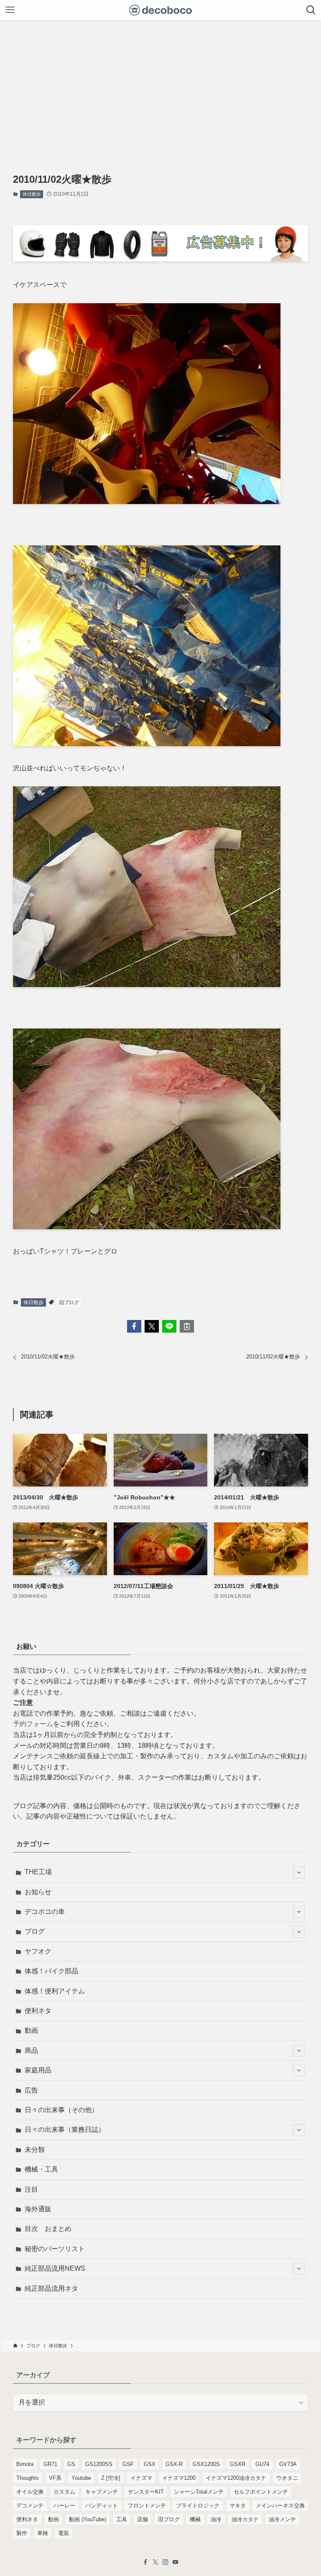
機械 (195, 2519)
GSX (150, 2464)
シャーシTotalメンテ (199, 2492)
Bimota (25, 2464)
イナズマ (141, 2478)
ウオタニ (287, 2478)
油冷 (216, 2519)
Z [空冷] (111, 2478)
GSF (128, 2464)
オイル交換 (30, 2492)
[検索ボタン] (311, 10)
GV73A (288, 2464)
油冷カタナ (245, 2519)
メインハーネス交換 (280, 2506)
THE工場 (38, 1872)
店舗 (143, 2519)
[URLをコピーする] (187, 1326)
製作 (22, 2533)
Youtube (81, 2478)
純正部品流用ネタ (51, 2288)
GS (71, 2464)
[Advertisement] (160, 83)
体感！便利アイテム (55, 1991)
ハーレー (64, 2506)
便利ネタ (38, 2011)
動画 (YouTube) (88, 2519)
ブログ (35, 1931)
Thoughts (28, 2478)
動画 (31, 2030)
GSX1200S (206, 2464)
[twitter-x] (155, 2562)
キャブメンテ (102, 2492)
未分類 (35, 2150)
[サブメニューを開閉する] (299, 1873)
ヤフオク (38, 1951)
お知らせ (38, 1892)
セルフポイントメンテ (261, 2492)
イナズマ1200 (179, 2478)
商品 (31, 2050)
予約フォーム (33, 1724)
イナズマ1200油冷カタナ (236, 2478)
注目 (31, 2189)
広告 (31, 2090)
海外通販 (38, 2209)
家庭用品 (38, 2070)
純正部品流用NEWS (55, 2268)
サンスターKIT (146, 2492)
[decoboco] (161, 10)
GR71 (50, 2464)
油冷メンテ (282, 2519)
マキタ (238, 2506)
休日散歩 (32, 194)
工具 (122, 2519)
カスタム (64, 2492)
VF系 (55, 2478)
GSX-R (174, 2464)
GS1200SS (99, 2464)
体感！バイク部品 (51, 1971)
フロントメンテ (147, 2506)
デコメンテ (30, 2506)
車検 (43, 2533)
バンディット (102, 2506)
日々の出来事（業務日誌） (65, 2130)
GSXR (238, 2464)
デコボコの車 (45, 1912)
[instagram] (166, 2562)
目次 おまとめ (48, 2229)
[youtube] (176, 2562)
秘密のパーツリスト (55, 2249)
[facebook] (145, 2562)
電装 (64, 2533)
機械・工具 (41, 2169)
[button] (134, 1326)
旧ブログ (69, 1302)
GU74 (262, 2464)
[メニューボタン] (10, 10)
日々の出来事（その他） (61, 2110)
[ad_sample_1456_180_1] (161, 259)
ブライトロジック (198, 2506)
